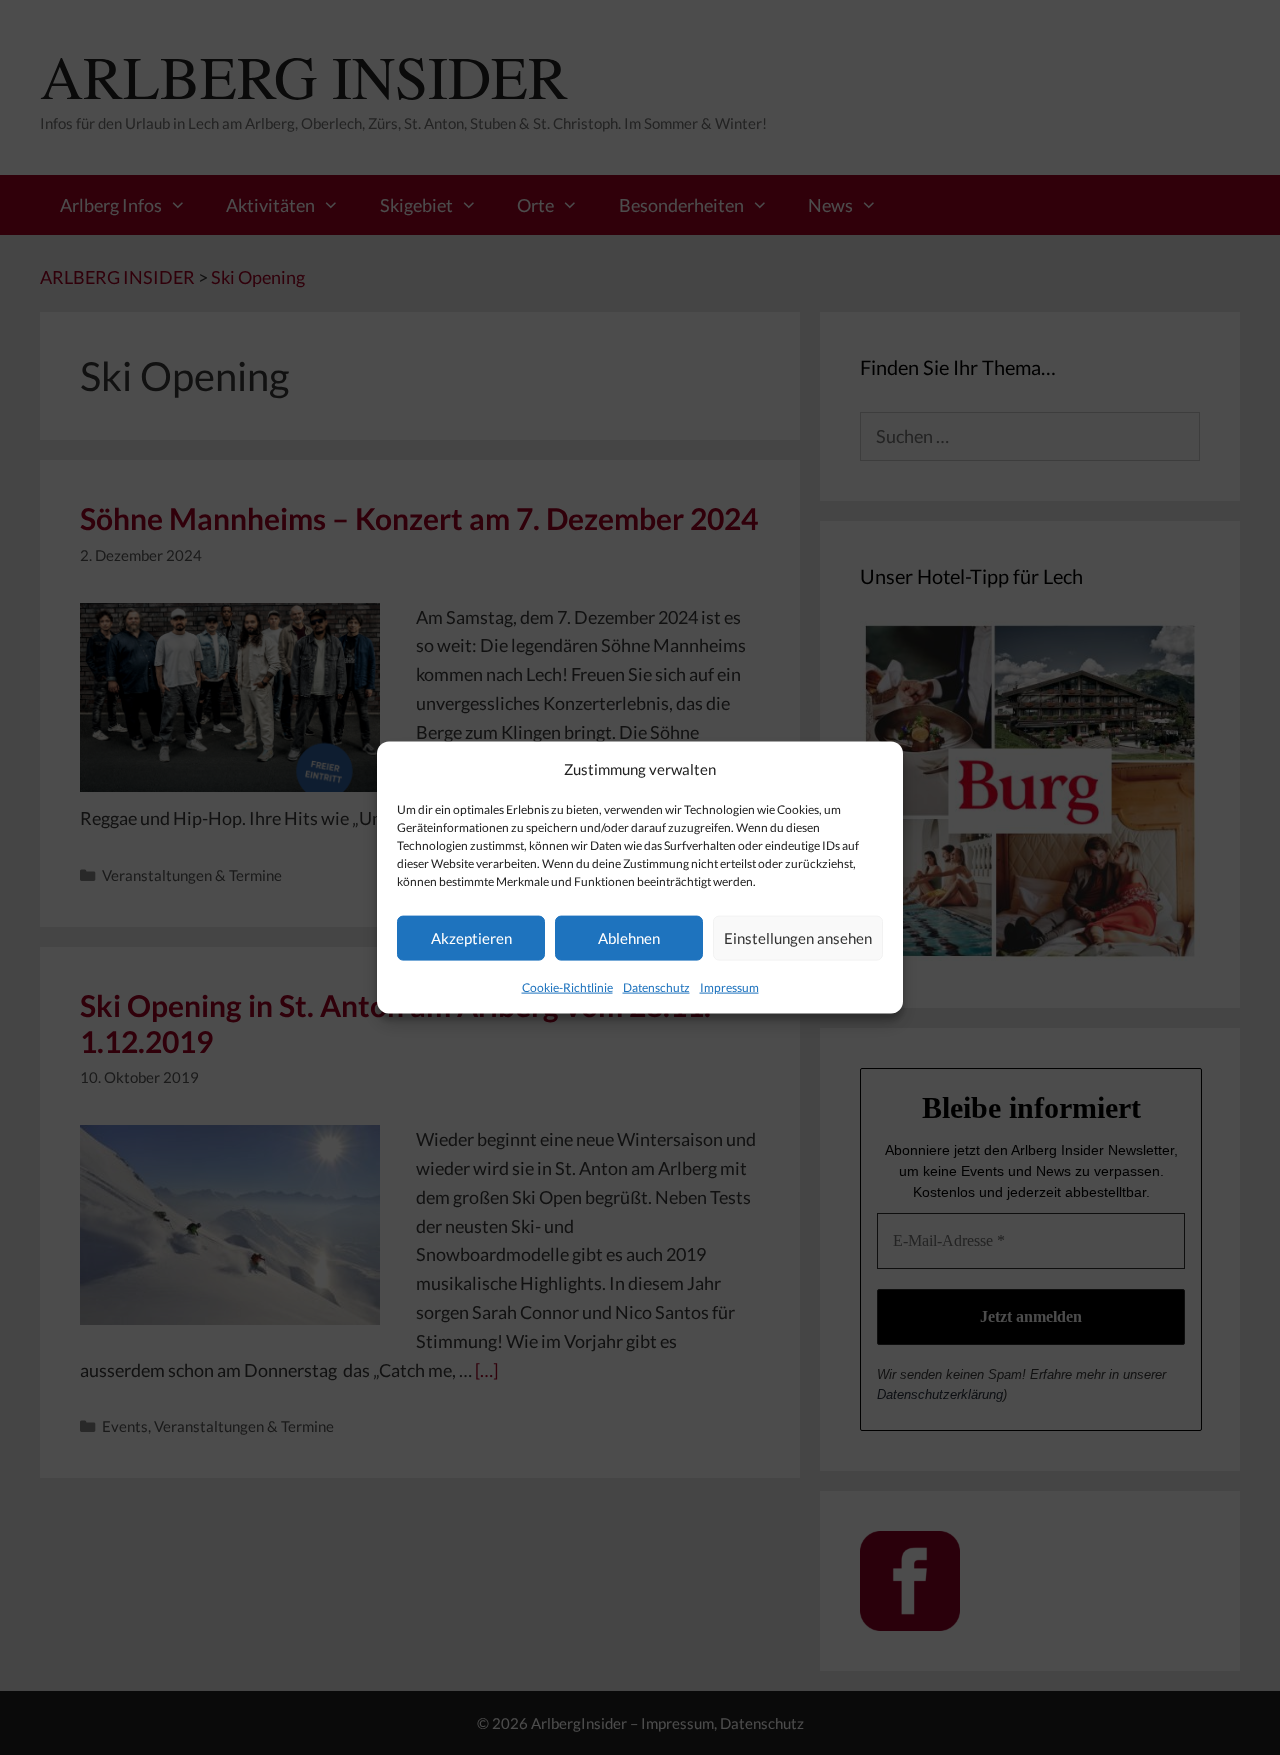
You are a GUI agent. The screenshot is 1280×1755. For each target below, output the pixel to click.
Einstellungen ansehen (798, 938)
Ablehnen (629, 938)
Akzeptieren (471, 938)
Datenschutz (656, 986)
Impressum (729, 986)
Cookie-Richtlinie (567, 986)
